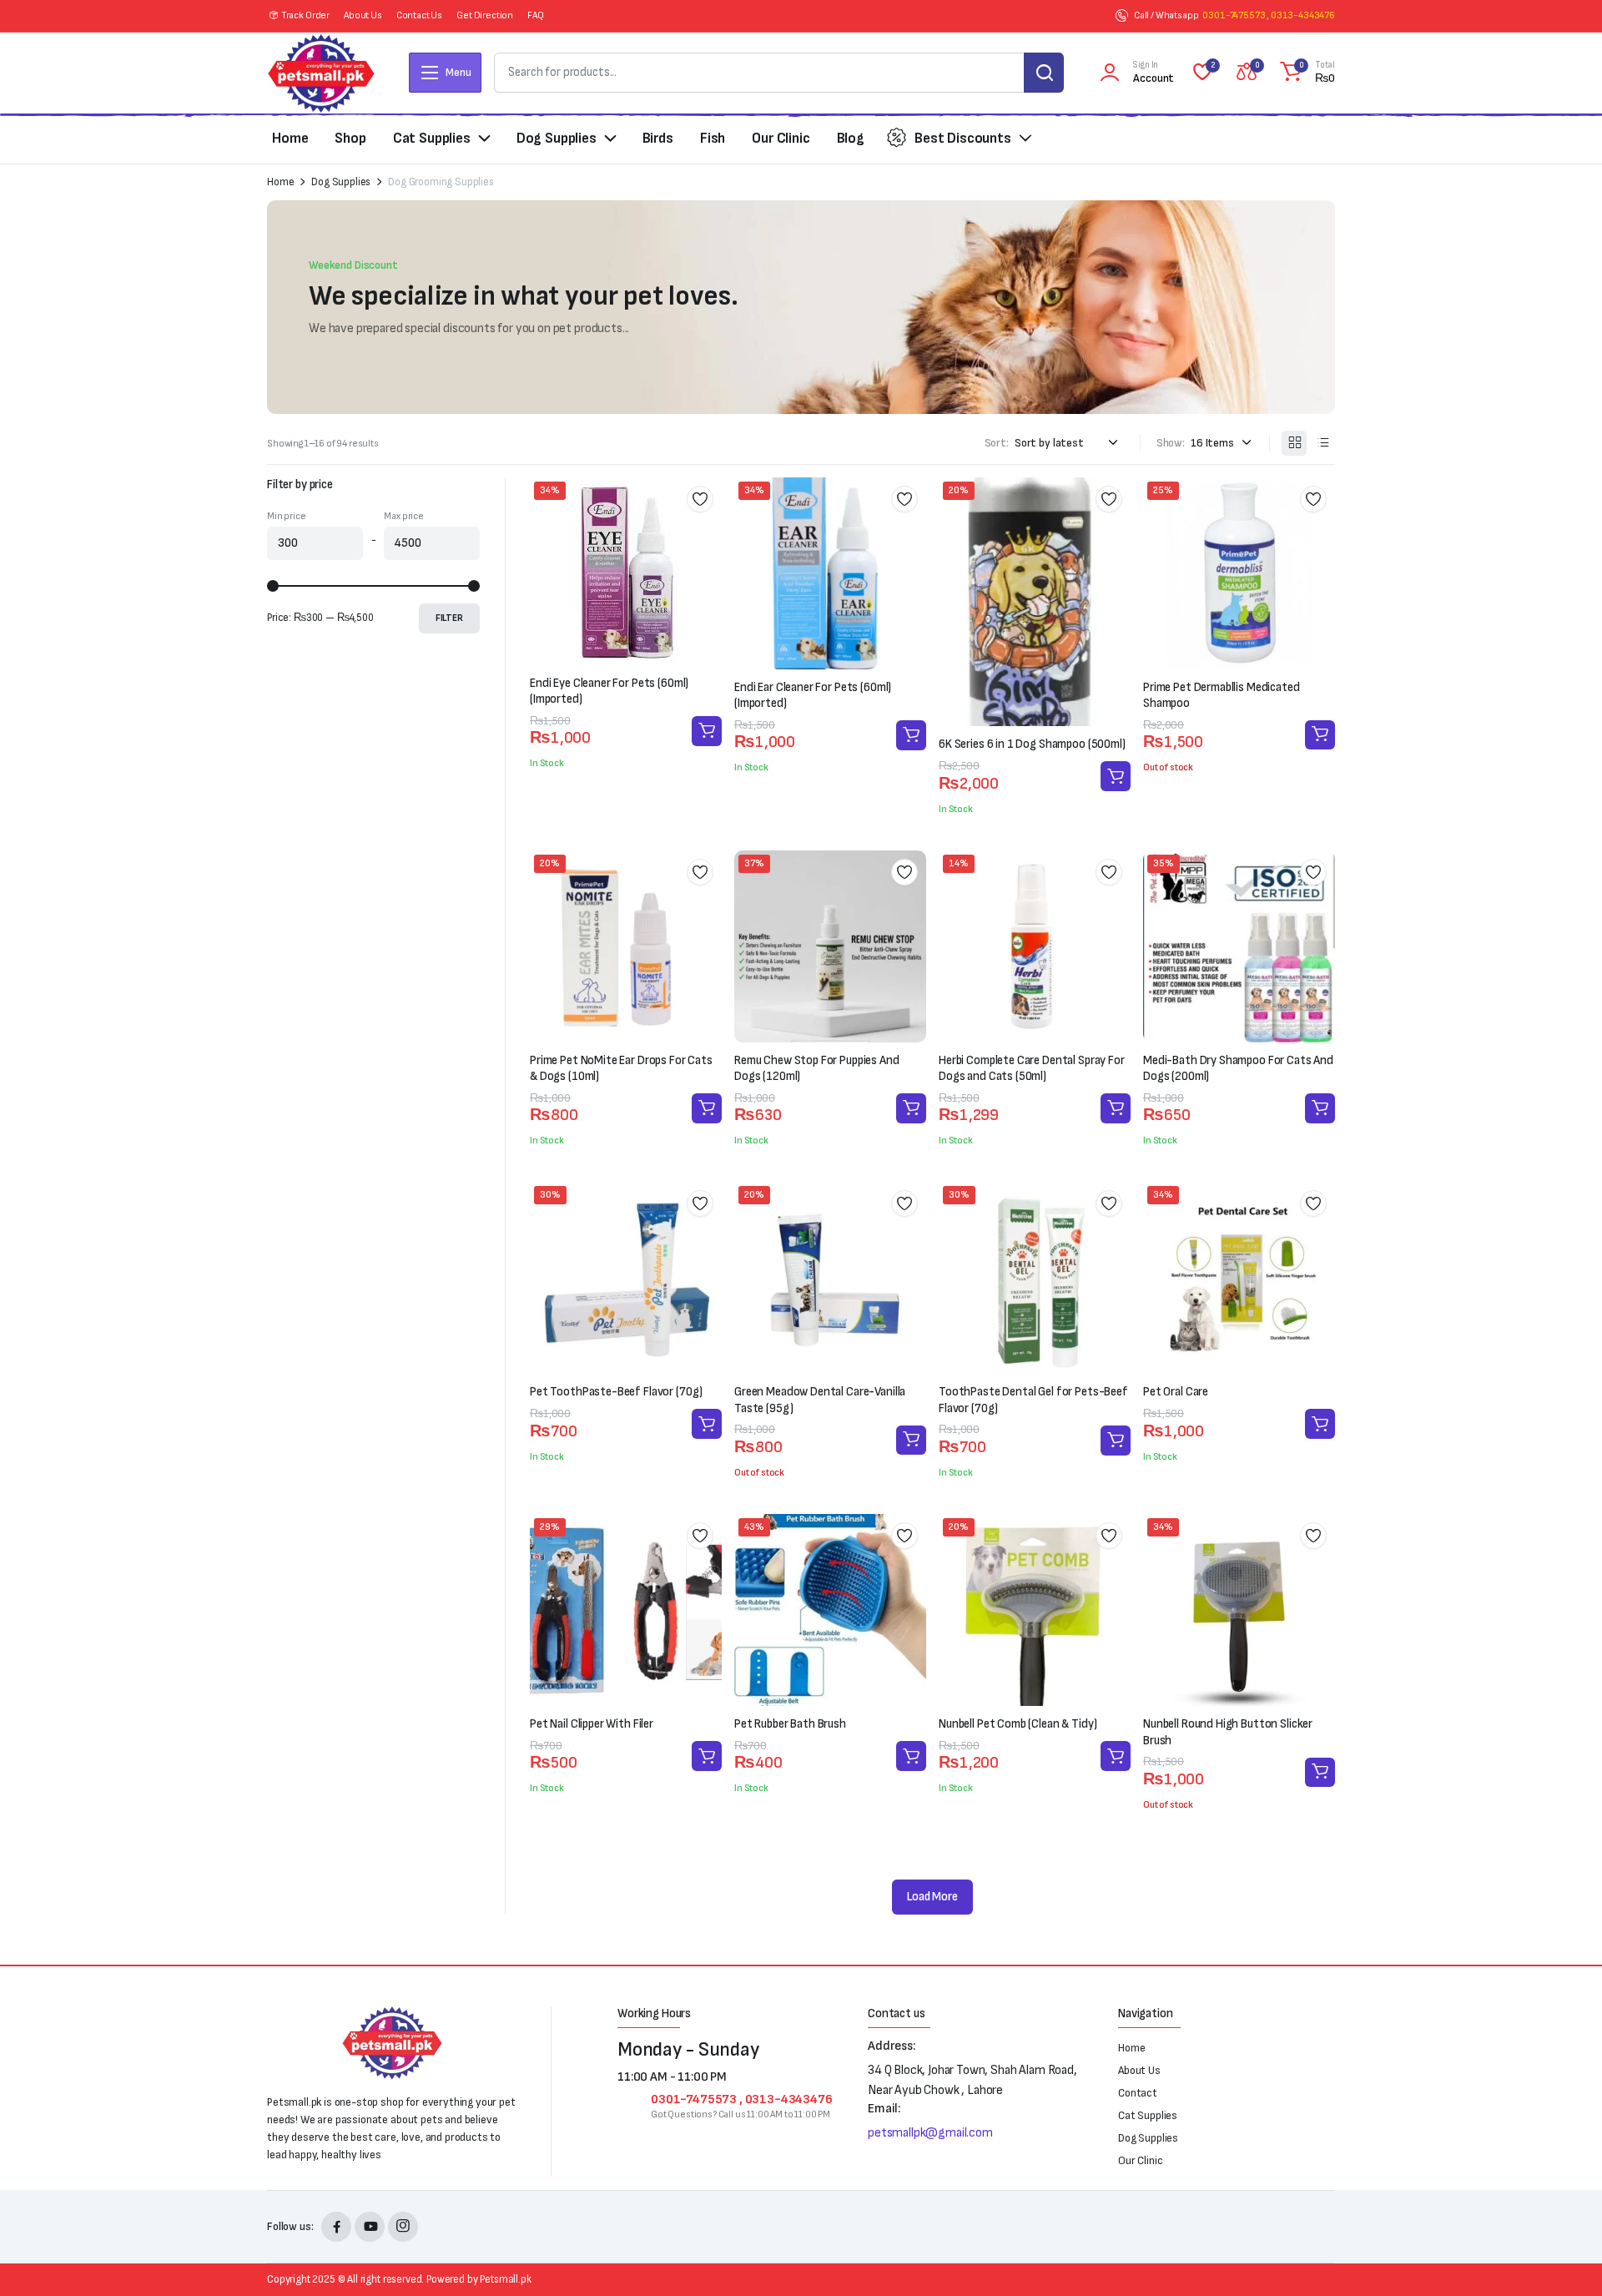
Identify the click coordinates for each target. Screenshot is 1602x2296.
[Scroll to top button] (1564, 2258)
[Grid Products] (1294, 443)
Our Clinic (781, 138)
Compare (706, 559)
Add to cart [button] (707, 731)
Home (290, 138)
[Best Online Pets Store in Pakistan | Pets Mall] (321, 73)
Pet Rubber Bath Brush (790, 1724)
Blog (851, 138)
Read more (1320, 735)
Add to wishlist (700, 499)
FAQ (536, 15)
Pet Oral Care (1176, 1392)
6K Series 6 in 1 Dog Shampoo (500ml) (1032, 744)
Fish (713, 138)
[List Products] (1322, 443)
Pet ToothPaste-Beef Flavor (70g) (616, 1392)
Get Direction (485, 15)
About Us (363, 15)
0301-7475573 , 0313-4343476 (1269, 15)
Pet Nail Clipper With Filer (592, 1724)
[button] (1305, 73)
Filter (449, 618)
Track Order (305, 15)
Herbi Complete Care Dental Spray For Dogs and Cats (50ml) (1032, 1069)
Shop (350, 138)
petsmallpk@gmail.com (930, 2133)
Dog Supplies (557, 138)
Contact (1138, 2093)
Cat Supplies (432, 138)
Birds (658, 138)
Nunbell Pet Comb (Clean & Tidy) (1018, 1724)
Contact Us (419, 15)
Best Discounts (963, 138)
